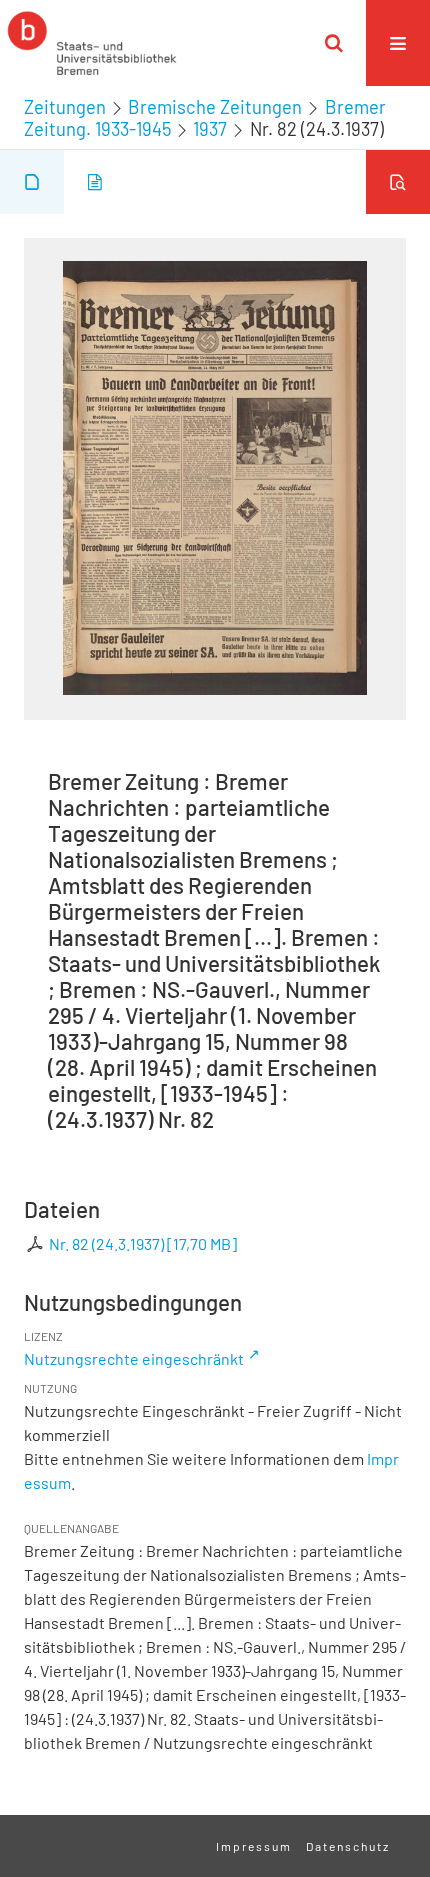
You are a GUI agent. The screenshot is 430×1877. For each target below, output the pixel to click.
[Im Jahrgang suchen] (398, 182)
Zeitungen (65, 107)
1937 (210, 129)
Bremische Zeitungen (215, 107)
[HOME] (92, 43)
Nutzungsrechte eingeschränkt (134, 1358)
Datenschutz (348, 1846)
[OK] (334, 43)
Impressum (254, 1846)
